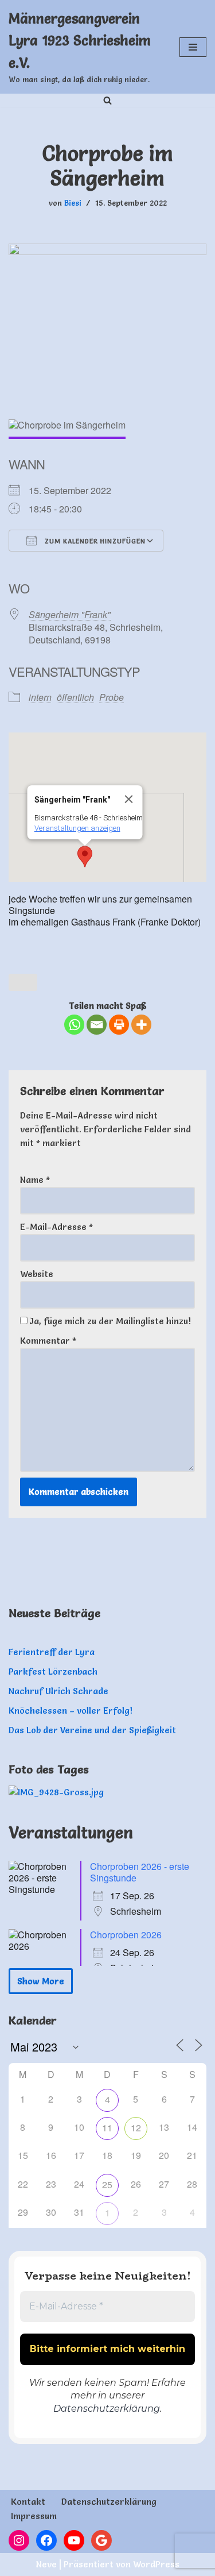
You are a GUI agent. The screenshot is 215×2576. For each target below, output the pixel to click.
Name (35, 1180)
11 (107, 2128)
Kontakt (28, 2502)
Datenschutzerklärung (107, 2409)
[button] (85, 857)
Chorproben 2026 (126, 1935)
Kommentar (48, 1341)
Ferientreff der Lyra (52, 1652)
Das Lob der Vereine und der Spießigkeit (92, 1730)
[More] (141, 1025)
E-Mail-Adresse (56, 1227)
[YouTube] (74, 2540)
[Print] (119, 1025)
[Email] (97, 1025)
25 (107, 2184)
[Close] (128, 799)
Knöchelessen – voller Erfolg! (71, 1711)
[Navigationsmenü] (193, 47)
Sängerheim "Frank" (70, 614)
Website (37, 1274)
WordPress (156, 2564)
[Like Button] (23, 982)
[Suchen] (107, 100)
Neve (46, 2564)
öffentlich (75, 697)
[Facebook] (46, 2540)
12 (136, 2128)
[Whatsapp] (74, 1025)
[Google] (101, 2540)
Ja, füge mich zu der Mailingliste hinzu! (109, 1321)
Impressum (34, 2516)
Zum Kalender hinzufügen (94, 541)
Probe (112, 697)
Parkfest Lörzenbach (53, 1671)
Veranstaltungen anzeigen (77, 828)
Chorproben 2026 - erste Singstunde (140, 1872)
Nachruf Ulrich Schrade (58, 1691)
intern (40, 697)
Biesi (73, 203)
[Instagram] (19, 2540)
